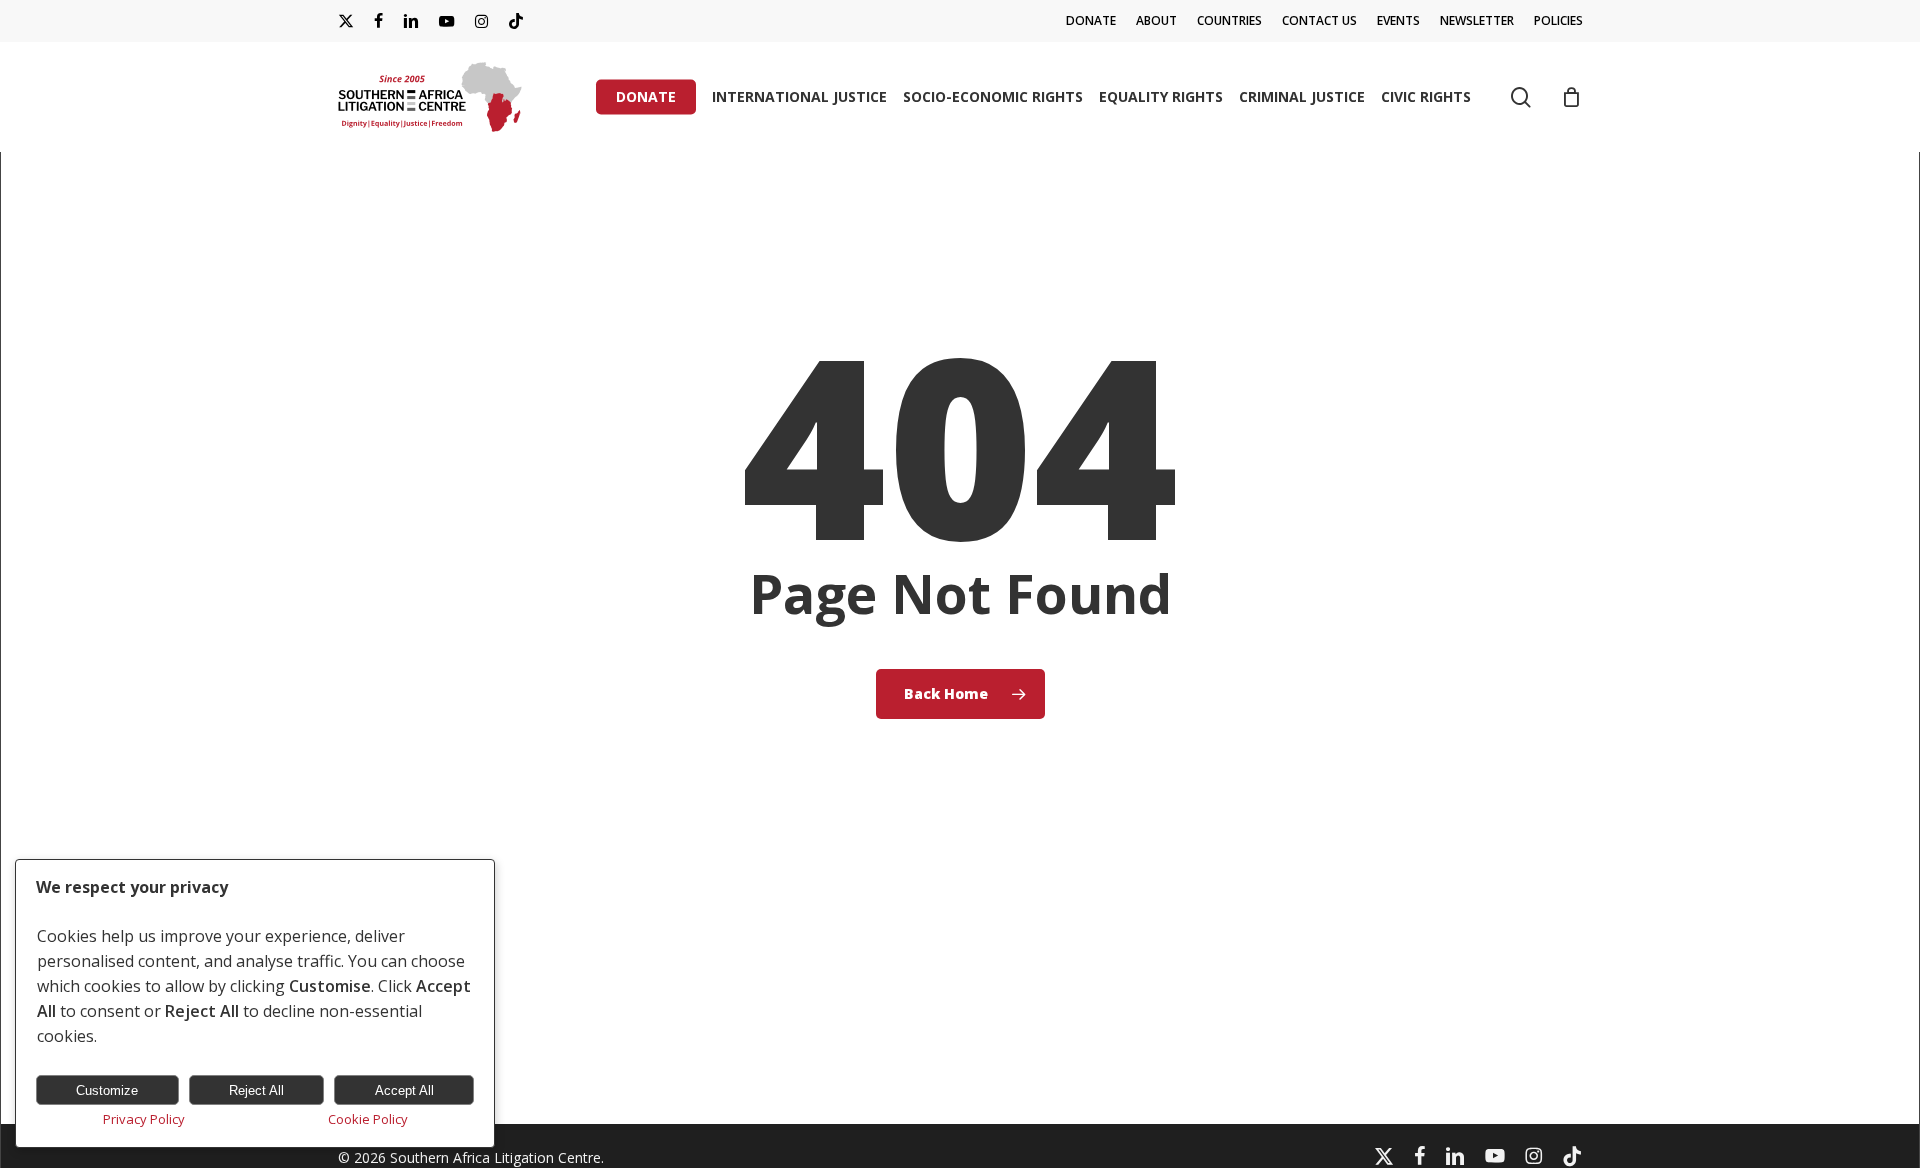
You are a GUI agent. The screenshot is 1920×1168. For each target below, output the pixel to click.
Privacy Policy (144, 1119)
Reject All (256, 1090)
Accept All (404, 1090)
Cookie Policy (368, 1119)
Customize (107, 1090)
